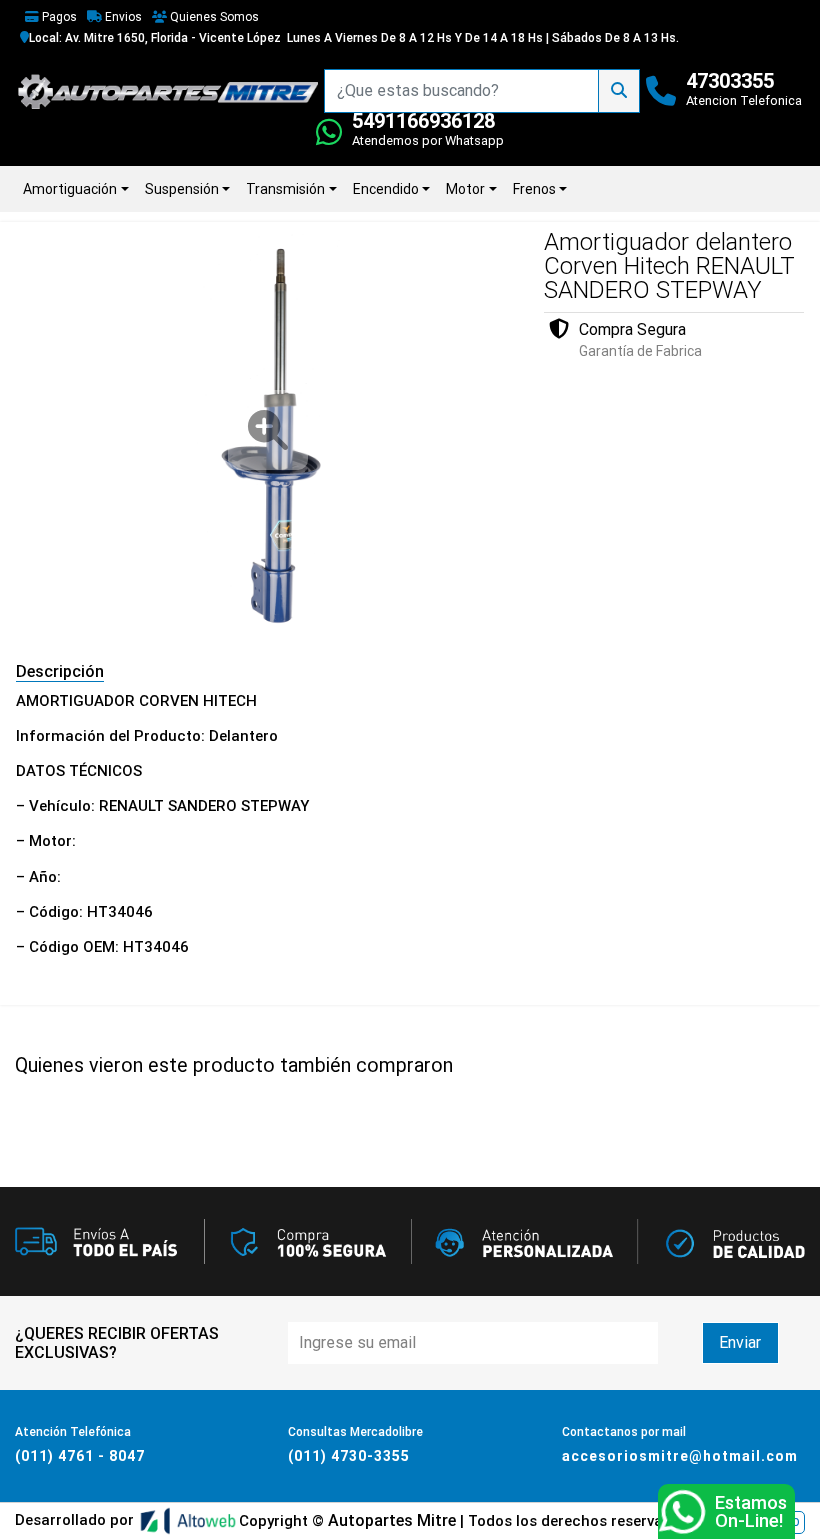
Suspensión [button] (182, 189)
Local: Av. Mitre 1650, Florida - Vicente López (155, 38)
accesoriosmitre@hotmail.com (680, 1456)
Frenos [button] (534, 189)
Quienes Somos (213, 17)
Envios (122, 17)
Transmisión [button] (285, 189)
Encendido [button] (386, 189)
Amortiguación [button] (70, 189)
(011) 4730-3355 (349, 1456)
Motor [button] (465, 189)
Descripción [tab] (60, 671)
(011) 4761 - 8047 (80, 1456)
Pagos (58, 17)
